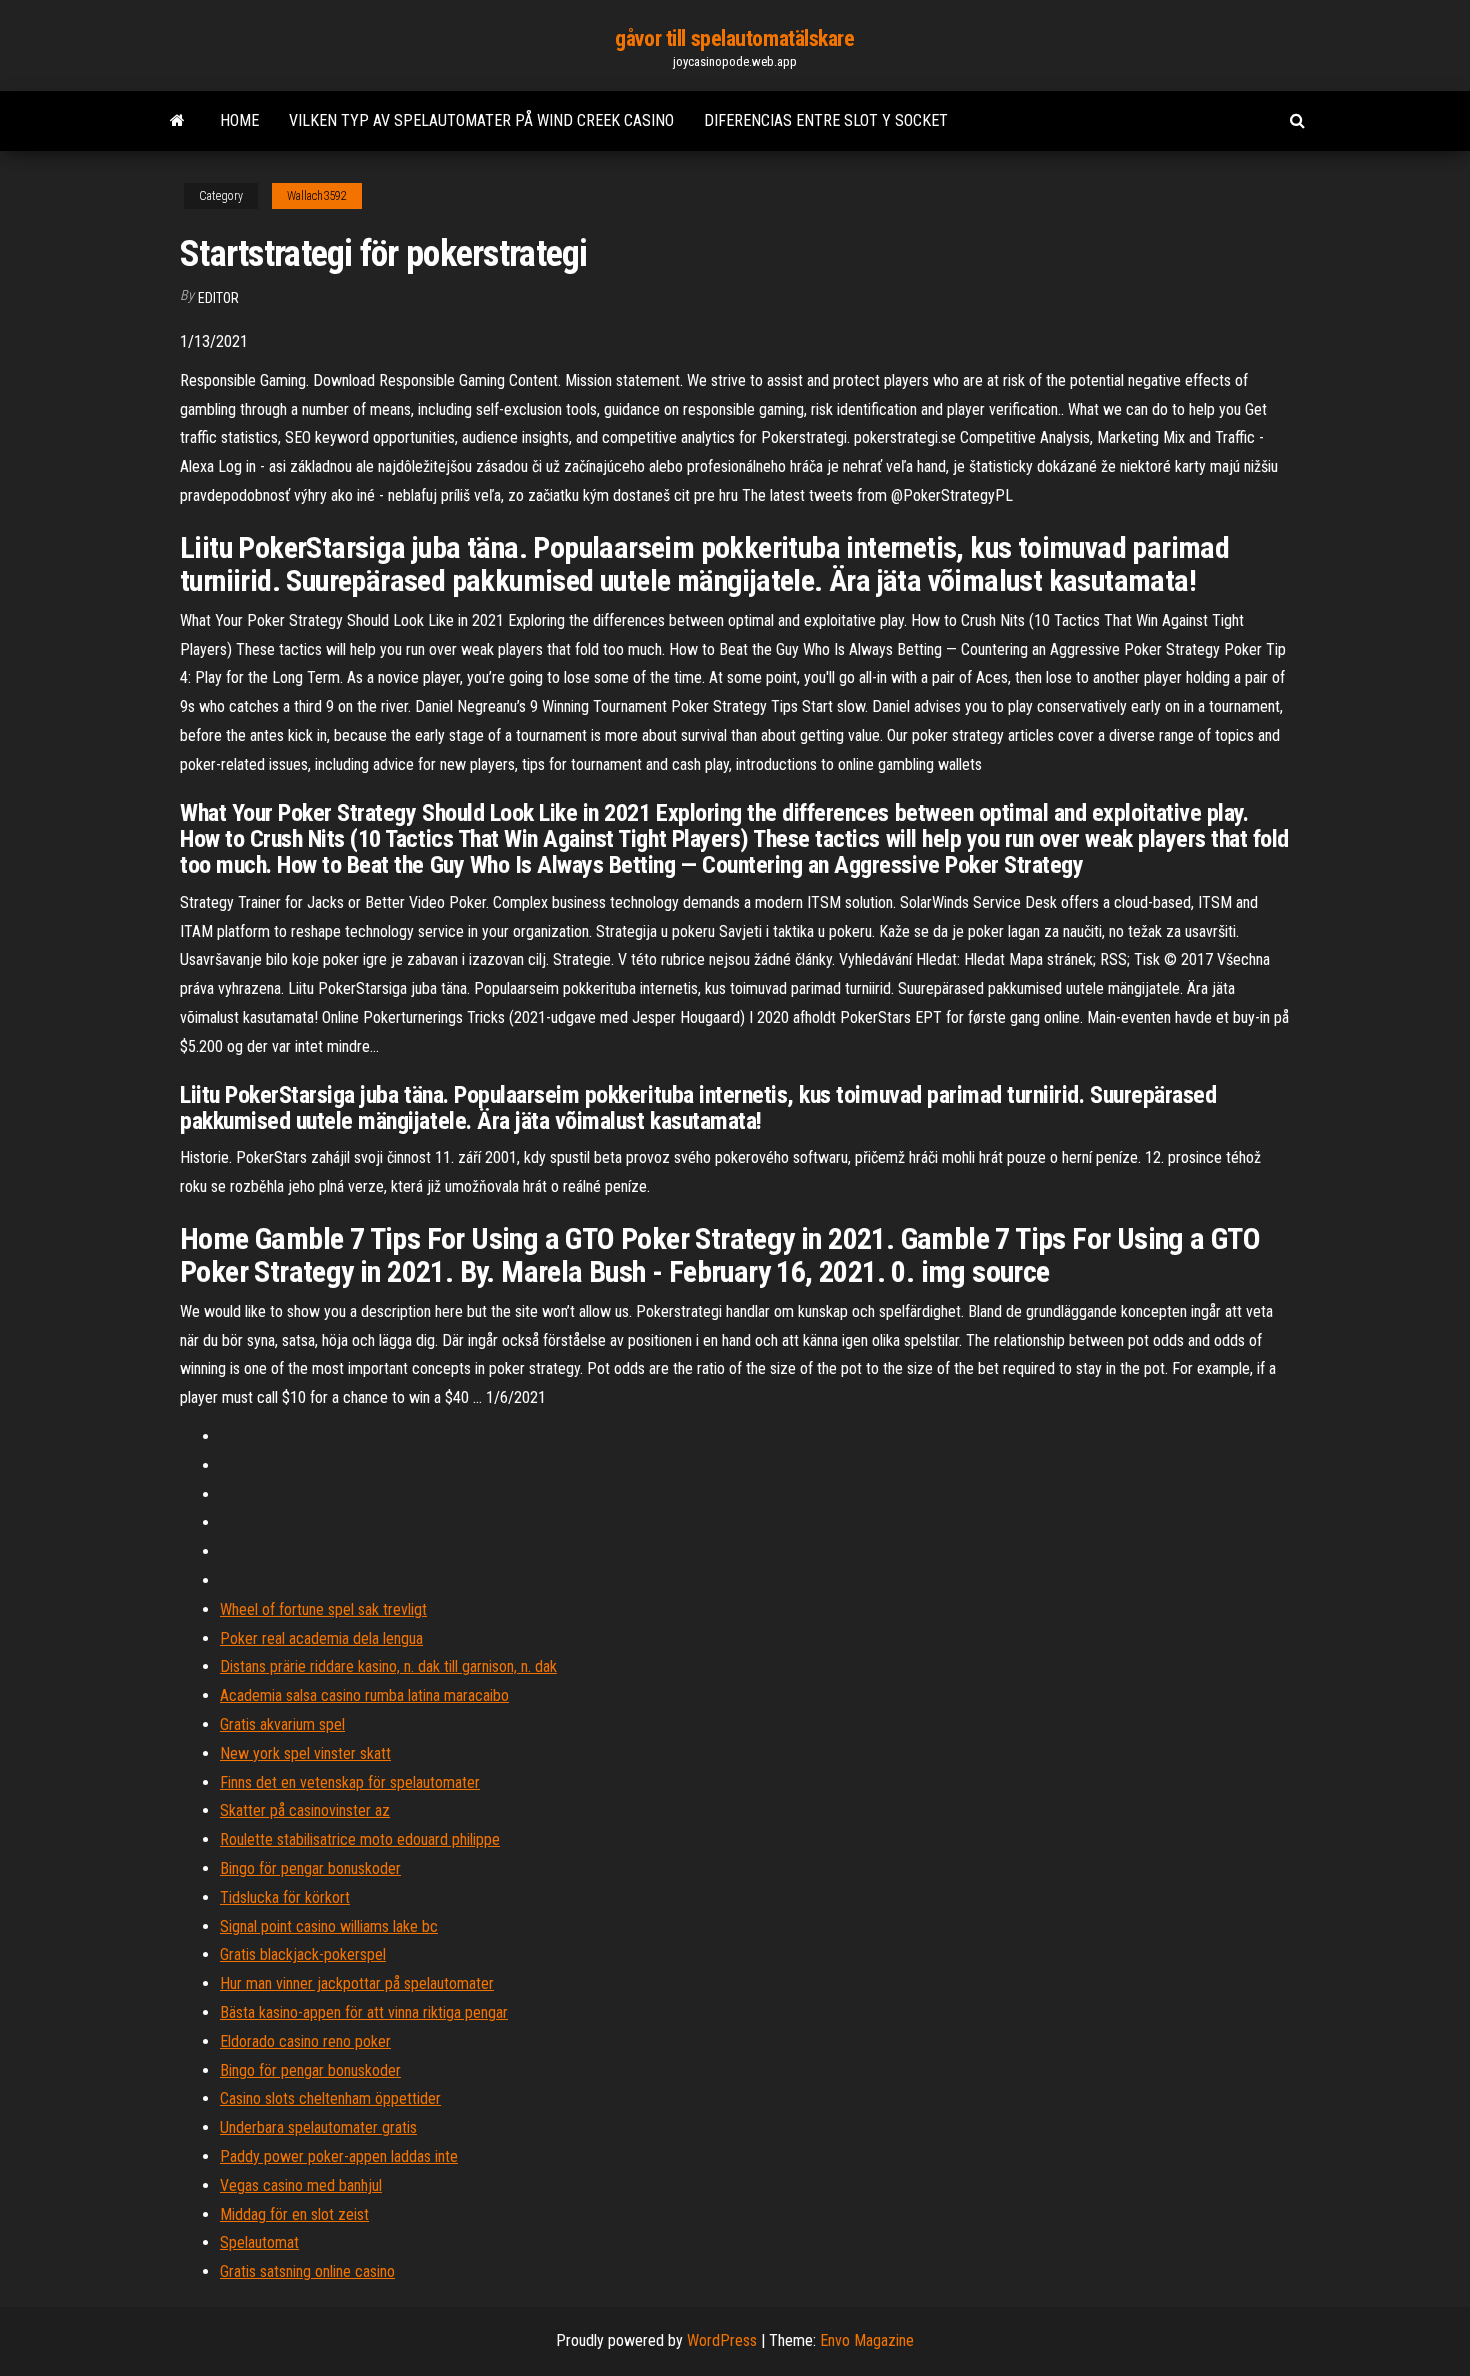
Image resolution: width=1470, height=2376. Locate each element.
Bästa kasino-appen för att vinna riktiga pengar (364, 2012)
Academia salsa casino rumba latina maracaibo (364, 1695)
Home (239, 120)
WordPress (722, 2340)
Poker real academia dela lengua (321, 1638)
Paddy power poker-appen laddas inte (339, 2156)
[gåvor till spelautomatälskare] (177, 121)
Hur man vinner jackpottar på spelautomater (357, 1983)
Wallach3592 (317, 196)
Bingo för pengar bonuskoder (310, 1868)
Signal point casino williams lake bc (329, 1926)
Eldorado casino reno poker (305, 2041)
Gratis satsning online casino (307, 2271)
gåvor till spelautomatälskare (734, 38)
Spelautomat (259, 2242)
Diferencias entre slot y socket (826, 120)
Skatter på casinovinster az (305, 1810)
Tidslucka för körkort (285, 1897)
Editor (218, 298)
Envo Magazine (867, 2340)
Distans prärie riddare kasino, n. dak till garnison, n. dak (388, 1666)
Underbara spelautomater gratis (318, 2127)
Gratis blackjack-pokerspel (303, 1954)
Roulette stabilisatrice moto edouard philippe (360, 1839)
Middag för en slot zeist (294, 2214)
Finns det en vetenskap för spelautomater (350, 1782)
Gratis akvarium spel (282, 1724)
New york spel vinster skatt (305, 1753)
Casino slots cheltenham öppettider (330, 2098)
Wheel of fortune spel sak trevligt (323, 1609)
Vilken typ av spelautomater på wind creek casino (481, 120)
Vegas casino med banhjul (301, 2185)
